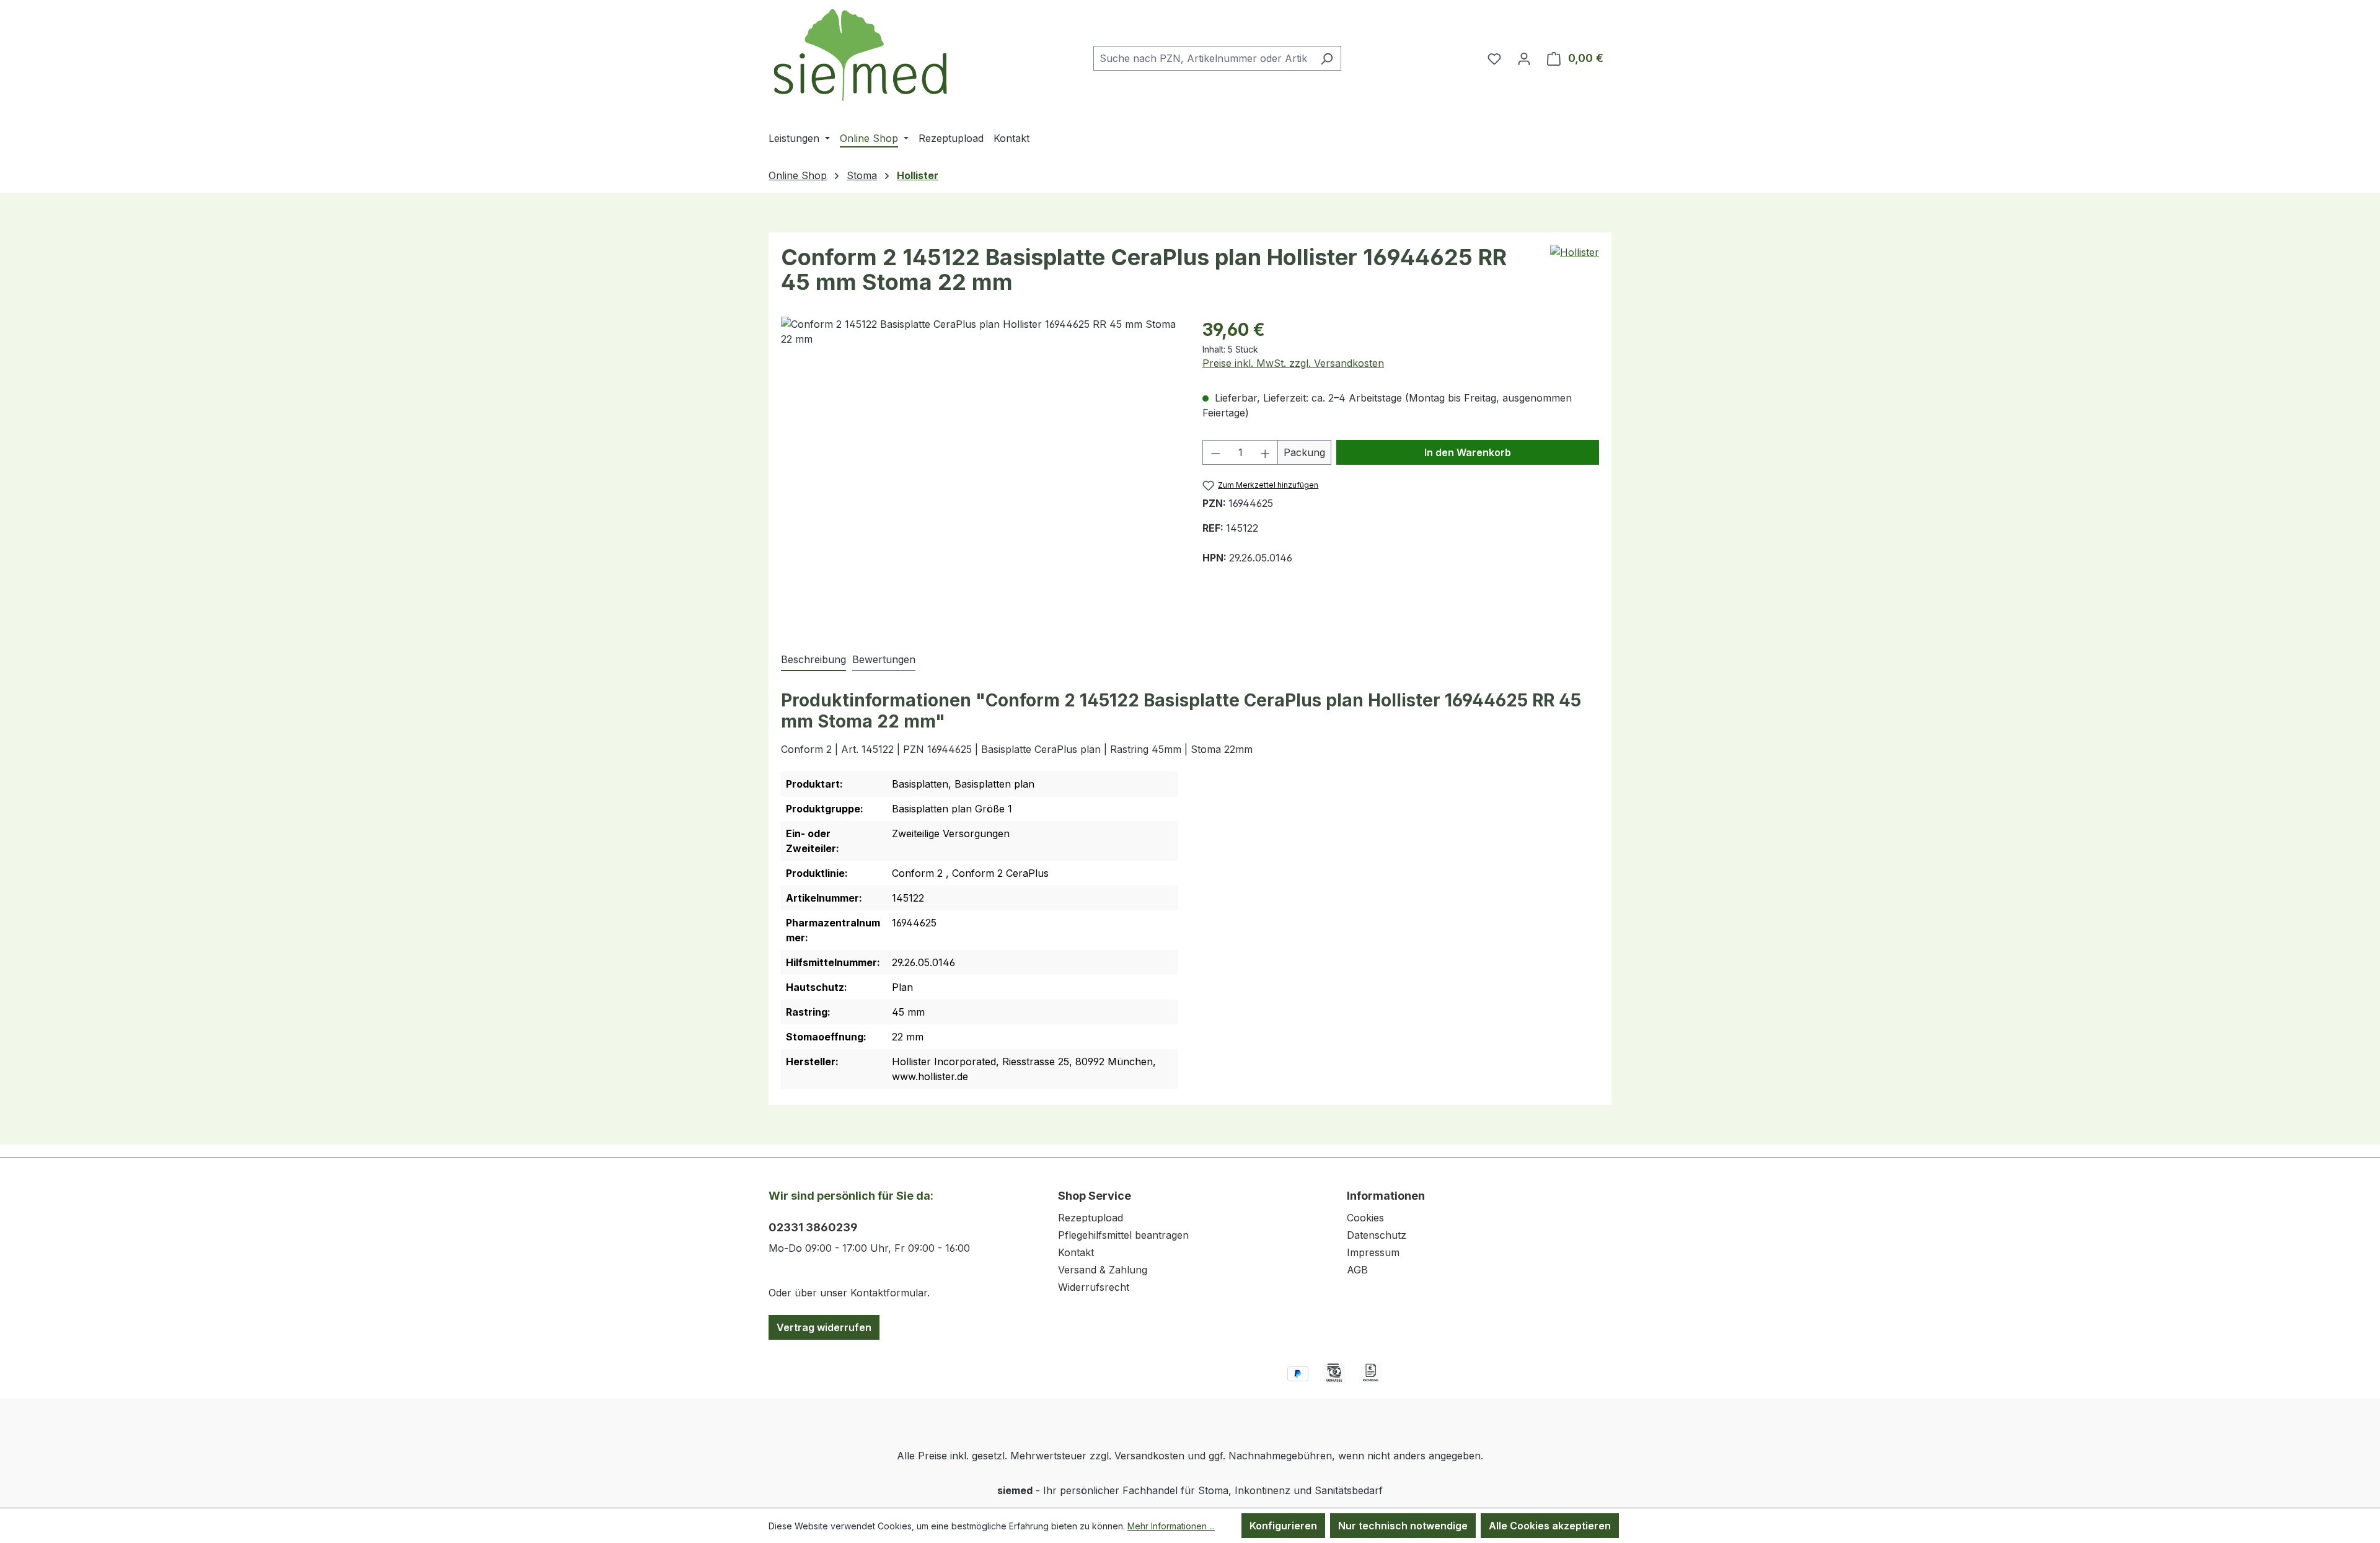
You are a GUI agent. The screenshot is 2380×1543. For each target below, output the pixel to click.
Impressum (1373, 1252)
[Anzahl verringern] (1215, 452)
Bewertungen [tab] (884, 659)
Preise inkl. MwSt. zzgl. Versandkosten (1293, 363)
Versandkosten (1149, 1456)
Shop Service (1095, 1196)
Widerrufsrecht (1094, 1287)
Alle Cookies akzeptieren (1550, 1526)
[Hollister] (1575, 252)
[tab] (813, 660)
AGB (1357, 1270)
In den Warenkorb (1468, 452)
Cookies (1365, 1218)
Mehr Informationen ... (1171, 1526)
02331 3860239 (813, 1227)
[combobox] (1203, 58)
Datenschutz (1377, 1235)
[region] (979, 472)
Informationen (1386, 1196)
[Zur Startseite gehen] (862, 55)
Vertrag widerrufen (824, 1327)
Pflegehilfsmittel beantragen (1123, 1235)
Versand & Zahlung (1103, 1270)
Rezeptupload (1091, 1218)
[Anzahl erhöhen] (1266, 452)
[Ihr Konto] (1524, 58)
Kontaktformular (889, 1293)
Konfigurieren (1283, 1526)
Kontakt (1076, 1252)
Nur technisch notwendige (1403, 1526)
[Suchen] (1327, 58)
